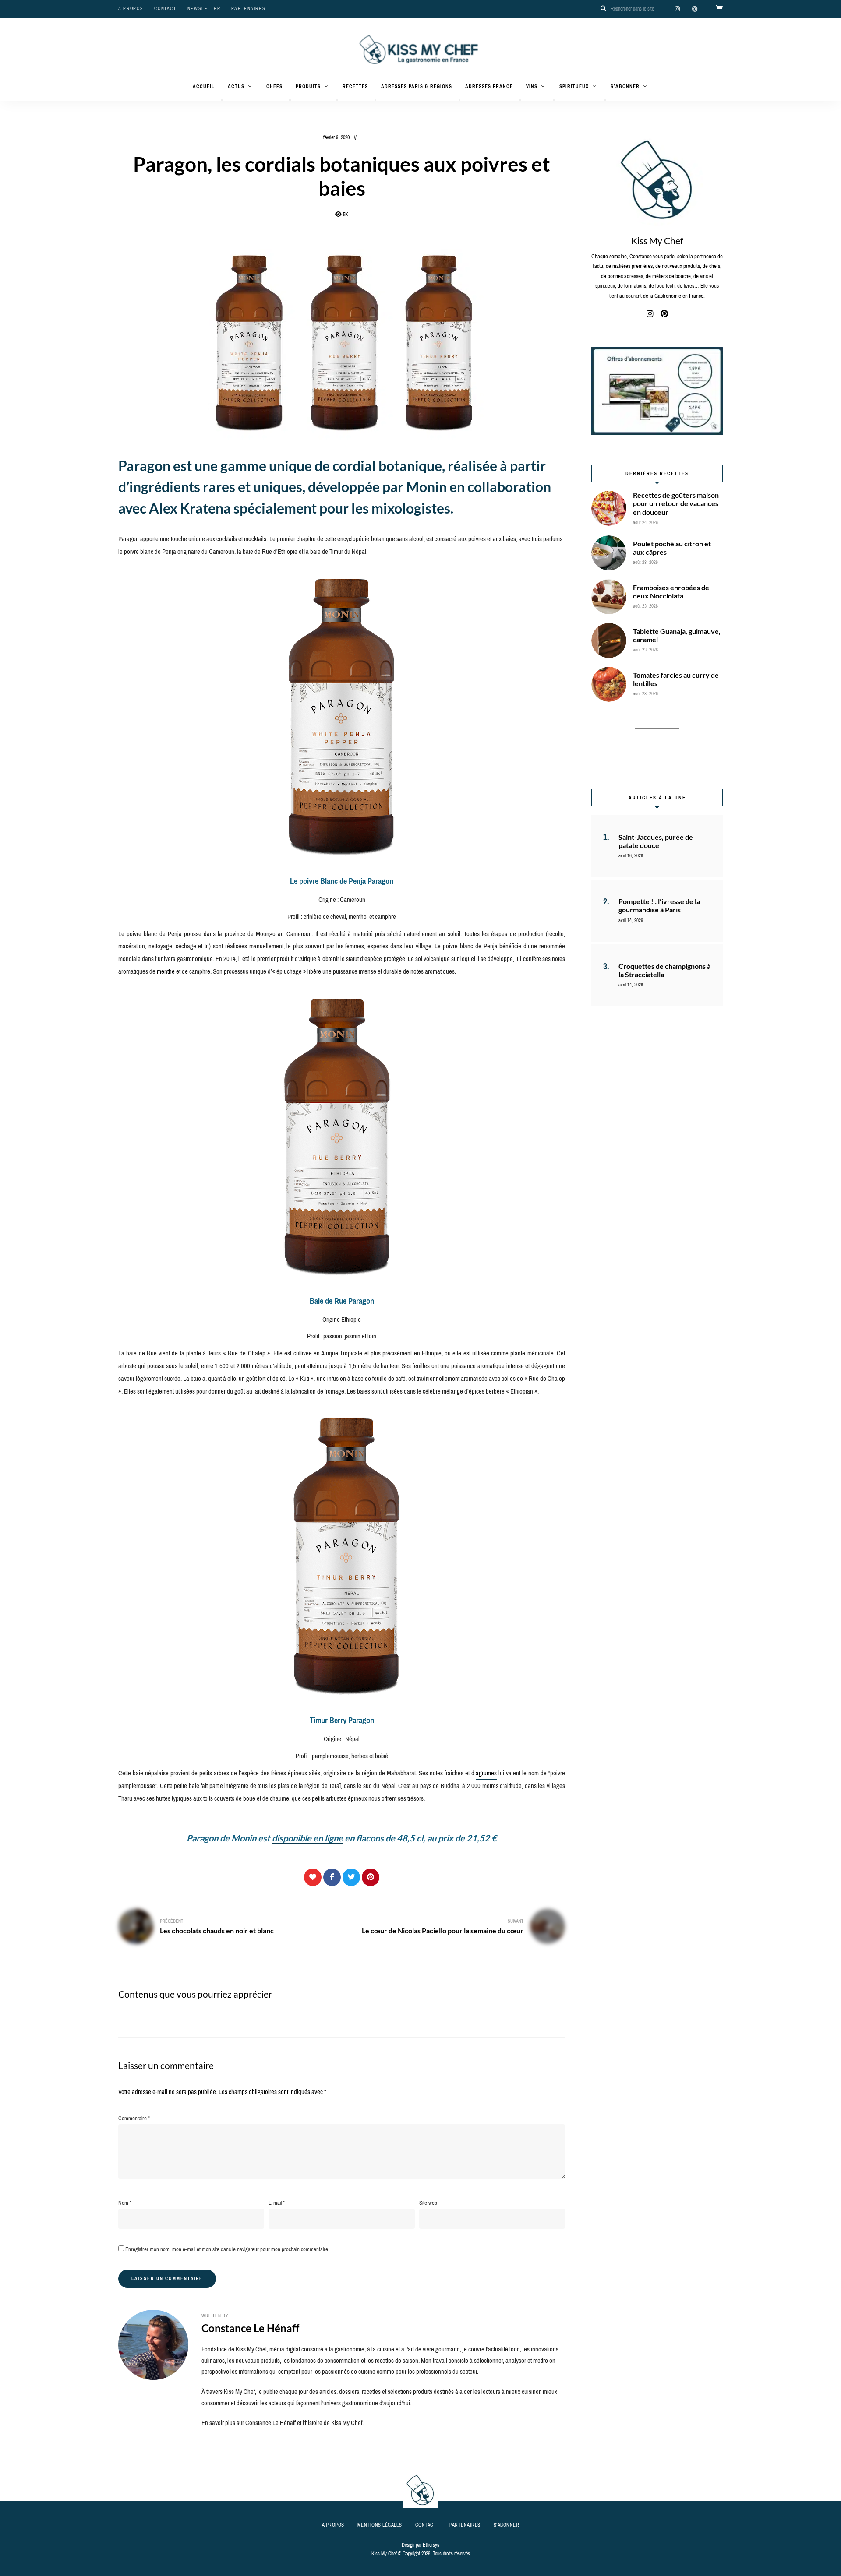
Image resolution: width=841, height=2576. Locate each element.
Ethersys (431, 2545)
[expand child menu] (222, 100)
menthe (166, 971)
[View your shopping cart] (719, 9)
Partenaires (248, 9)
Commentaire (134, 2118)
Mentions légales (380, 2525)
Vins (532, 86)
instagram (677, 9)
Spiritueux (574, 86)
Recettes (355, 86)
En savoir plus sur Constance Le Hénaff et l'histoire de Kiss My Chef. (283, 2423)
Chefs (274, 86)
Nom (125, 2203)
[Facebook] (332, 1877)
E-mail (277, 2203)
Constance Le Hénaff (250, 2328)
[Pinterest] (371, 1877)
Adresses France (489, 86)
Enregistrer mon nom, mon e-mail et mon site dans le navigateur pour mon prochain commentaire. (227, 2249)
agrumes (486, 1773)
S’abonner (625, 86)
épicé (279, 1379)
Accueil (204, 86)
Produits (308, 86)
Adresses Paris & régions (417, 86)
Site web (428, 2203)
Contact (165, 9)
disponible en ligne (307, 1838)
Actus (236, 86)
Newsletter (204, 9)
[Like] (313, 1877)
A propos (131, 9)
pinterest (695, 9)
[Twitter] (351, 1877)
